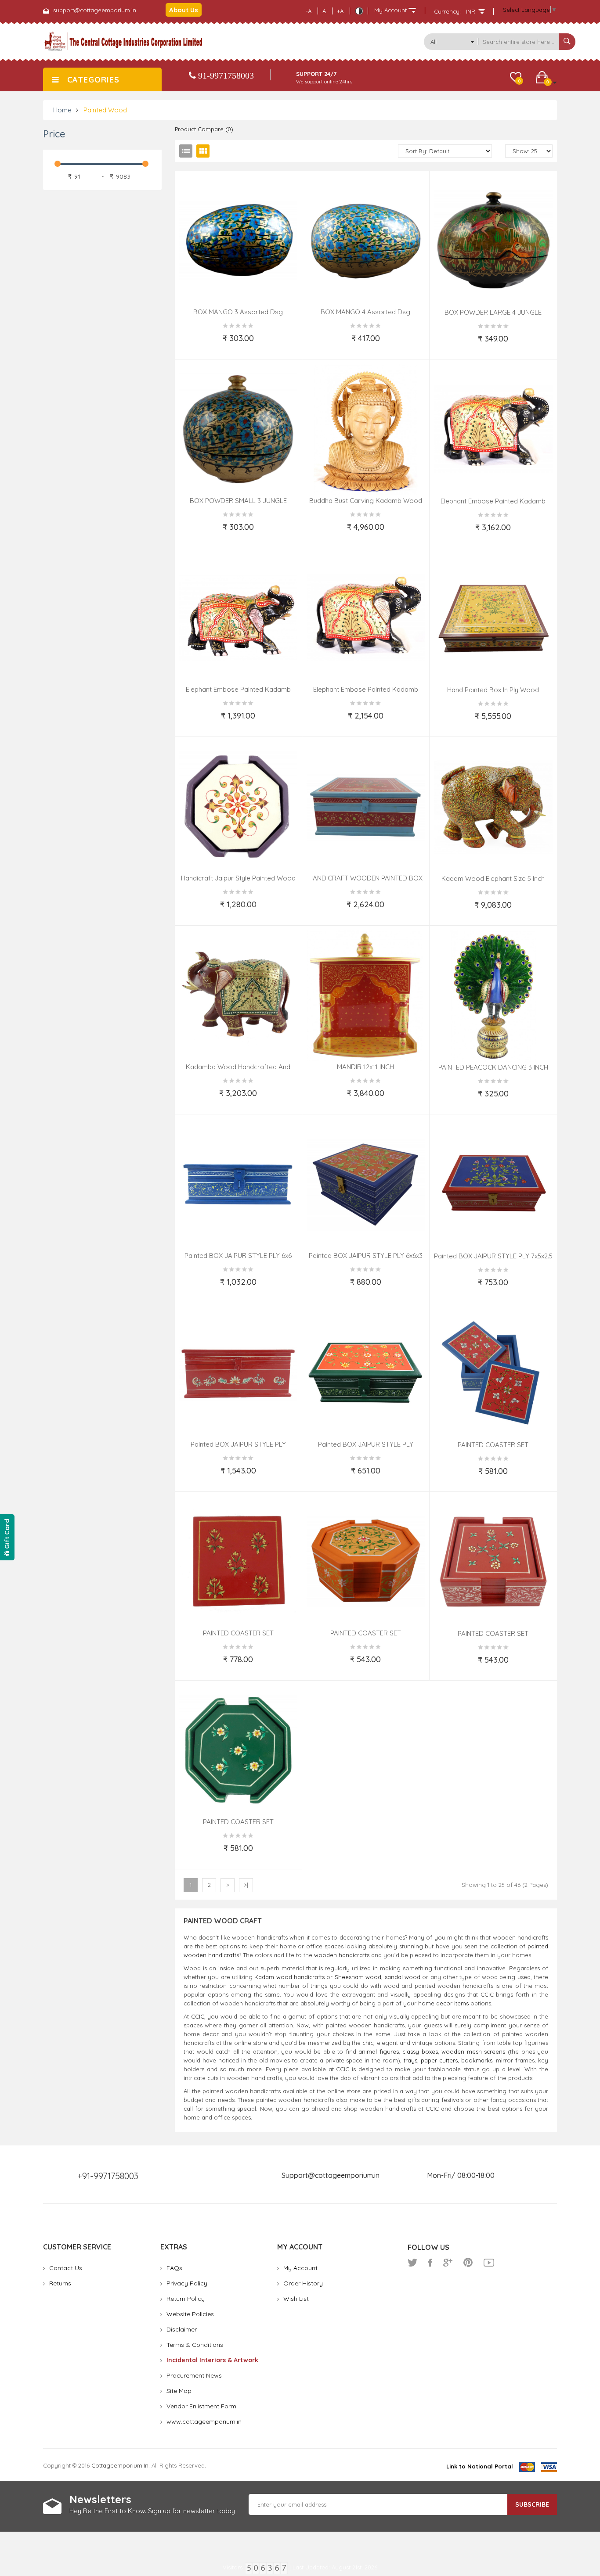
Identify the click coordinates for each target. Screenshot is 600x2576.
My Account (300, 2268)
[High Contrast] (359, 11)
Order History (303, 2283)
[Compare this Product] (277, 346)
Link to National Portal (480, 2466)
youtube (489, 2263)
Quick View (283, 288)
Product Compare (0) (204, 129)
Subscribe (532, 2504)
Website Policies (190, 2314)
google (448, 2263)
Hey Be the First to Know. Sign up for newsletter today (152, 2511)
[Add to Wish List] (200, 346)
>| (246, 1885)
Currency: (447, 11)
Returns (60, 2283)
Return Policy (186, 2299)
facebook (430, 2263)
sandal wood (403, 1977)
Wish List (296, 2299)
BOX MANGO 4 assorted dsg (365, 312)
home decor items (443, 2003)
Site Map (179, 2391)
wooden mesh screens (473, 2051)
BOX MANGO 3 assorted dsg (238, 312)
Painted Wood (105, 110)
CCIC (198, 2016)
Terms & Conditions (195, 2345)
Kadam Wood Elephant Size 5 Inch (493, 878)
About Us (184, 10)
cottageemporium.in (120, 2465)
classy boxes (420, 2051)
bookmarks (477, 2060)
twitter (412, 2263)
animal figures (379, 2051)
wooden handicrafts (342, 1955)
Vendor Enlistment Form (201, 2406)
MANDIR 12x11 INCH (365, 1067)
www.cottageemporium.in (204, 2422)
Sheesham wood (358, 1977)
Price (54, 134)
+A (340, 11)
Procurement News (194, 2375)
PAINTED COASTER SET (493, 1445)
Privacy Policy (187, 2283)
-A (309, 11)
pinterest (468, 2263)
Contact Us (66, 2268)
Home (62, 110)
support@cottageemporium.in (95, 10)
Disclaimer (182, 2329)
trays (410, 2060)
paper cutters (439, 2060)
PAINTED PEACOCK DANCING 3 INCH (493, 1067)
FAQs (174, 2268)
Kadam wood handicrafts (289, 1977)
